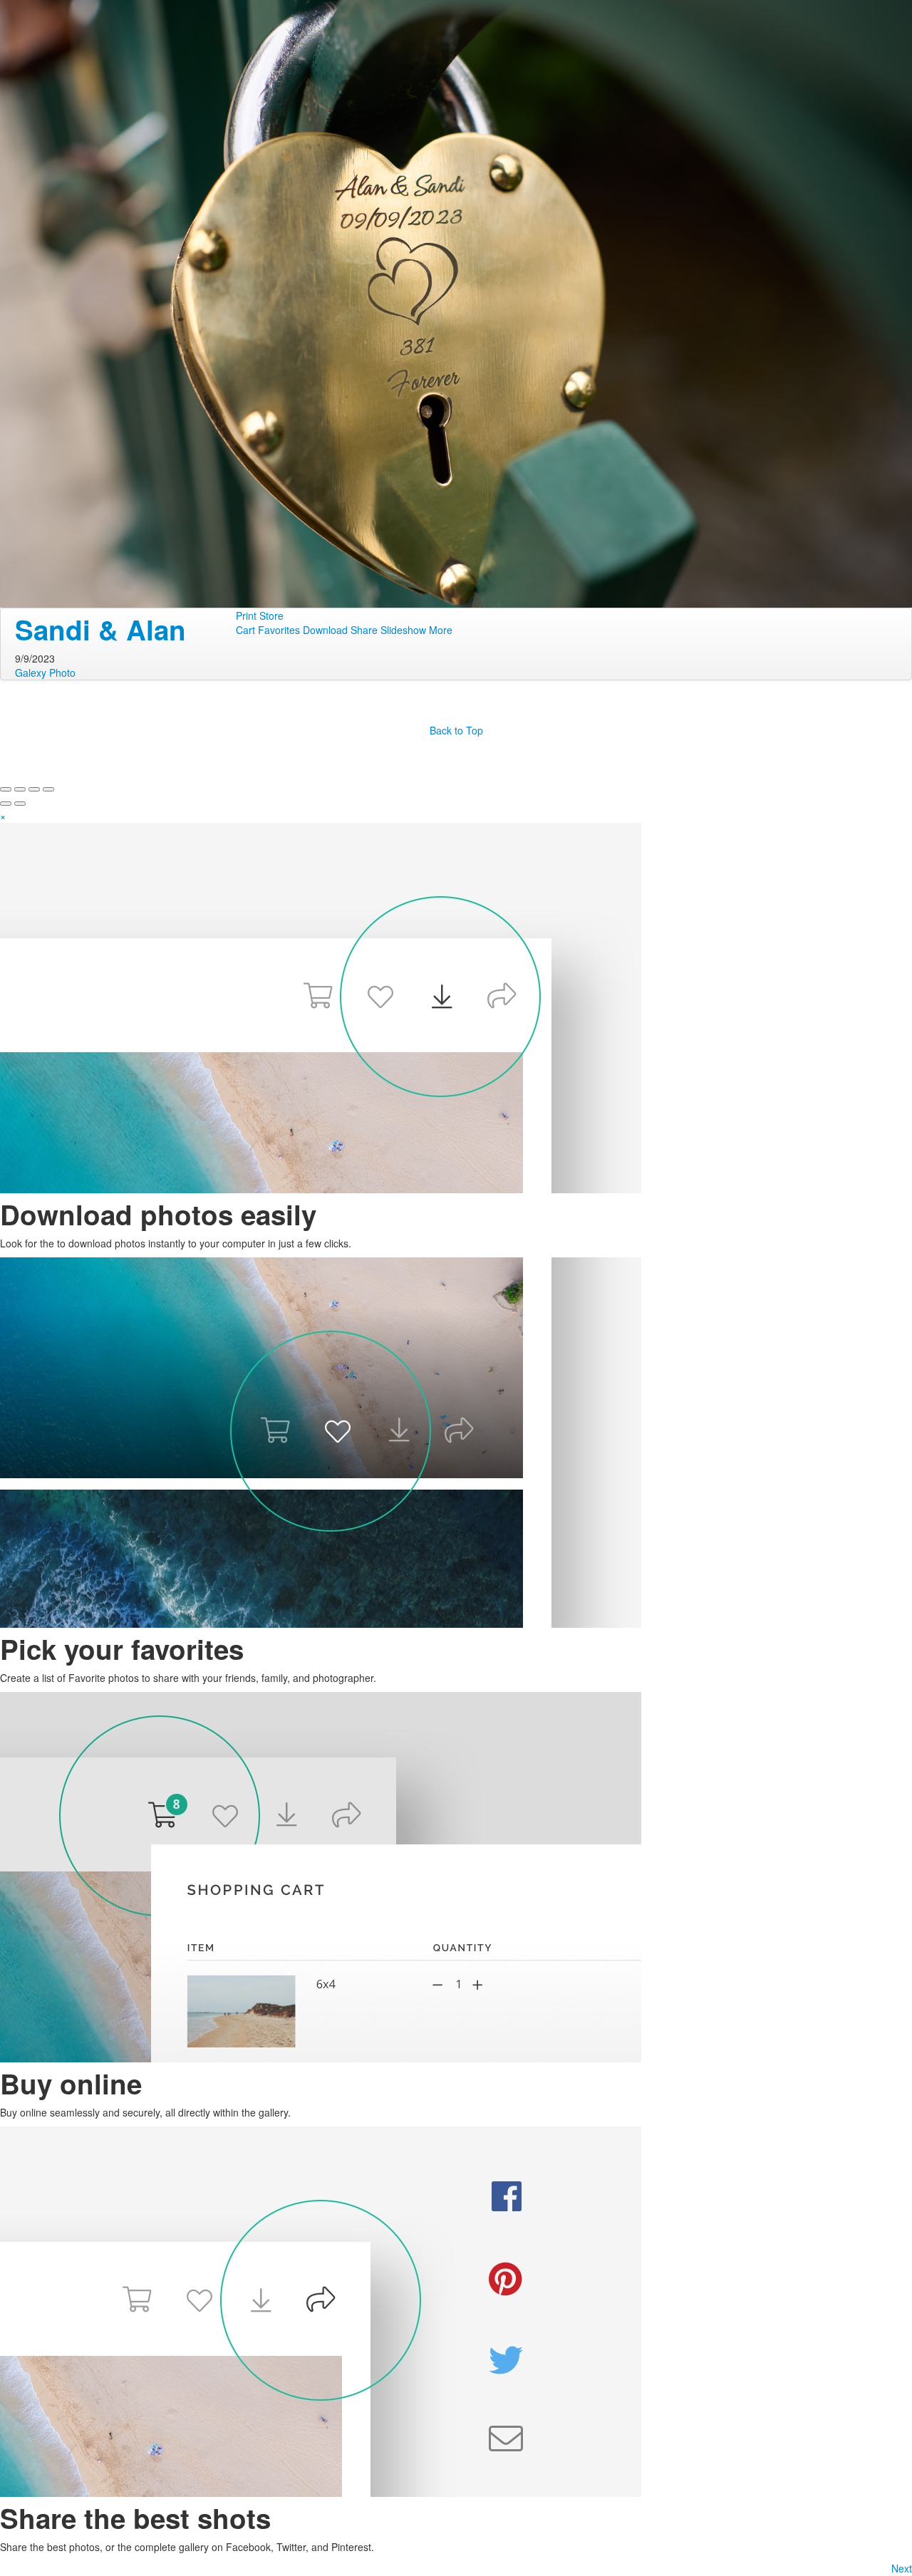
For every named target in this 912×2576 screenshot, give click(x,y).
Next (902, 2568)
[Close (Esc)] (6, 789)
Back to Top (456, 730)
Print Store (260, 616)
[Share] (20, 789)
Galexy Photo (45, 672)
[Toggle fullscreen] (34, 789)
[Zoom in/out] (48, 789)
